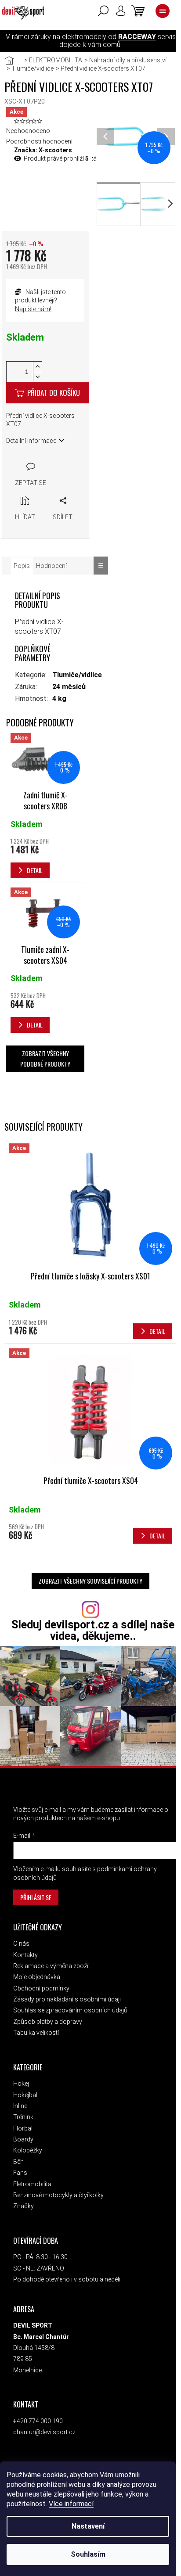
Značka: (43, 150)
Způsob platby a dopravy (48, 2022)
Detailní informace (31, 441)
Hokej (21, 2084)
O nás (21, 1944)
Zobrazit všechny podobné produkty (45, 1058)
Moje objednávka (37, 1977)
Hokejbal (25, 2095)
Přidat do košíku (54, 393)
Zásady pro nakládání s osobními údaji (67, 1999)
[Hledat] (103, 11)
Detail (157, 1331)
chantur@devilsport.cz (44, 2432)
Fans (20, 2173)
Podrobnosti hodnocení (39, 141)
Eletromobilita (32, 2184)
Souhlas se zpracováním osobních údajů (70, 2010)
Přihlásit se (36, 1897)
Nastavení (88, 2526)
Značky (24, 2206)
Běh (18, 2162)
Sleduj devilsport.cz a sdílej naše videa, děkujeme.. (93, 1630)
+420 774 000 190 (38, 2421)
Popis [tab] (22, 566)
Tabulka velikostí (36, 2033)
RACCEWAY (137, 37)
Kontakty (25, 1955)
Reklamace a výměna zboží (51, 1966)
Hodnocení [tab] (51, 566)
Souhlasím (88, 2554)
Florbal (23, 2128)
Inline (20, 2106)
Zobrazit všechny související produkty (90, 1581)
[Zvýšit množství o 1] (37, 367)
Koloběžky (28, 2150)
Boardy (23, 2139)
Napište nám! (33, 309)
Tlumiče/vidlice (77, 675)
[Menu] (163, 11)
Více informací (71, 2504)
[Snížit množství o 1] (37, 377)
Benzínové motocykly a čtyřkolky (58, 2195)
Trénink (23, 2117)
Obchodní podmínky (41, 1988)
